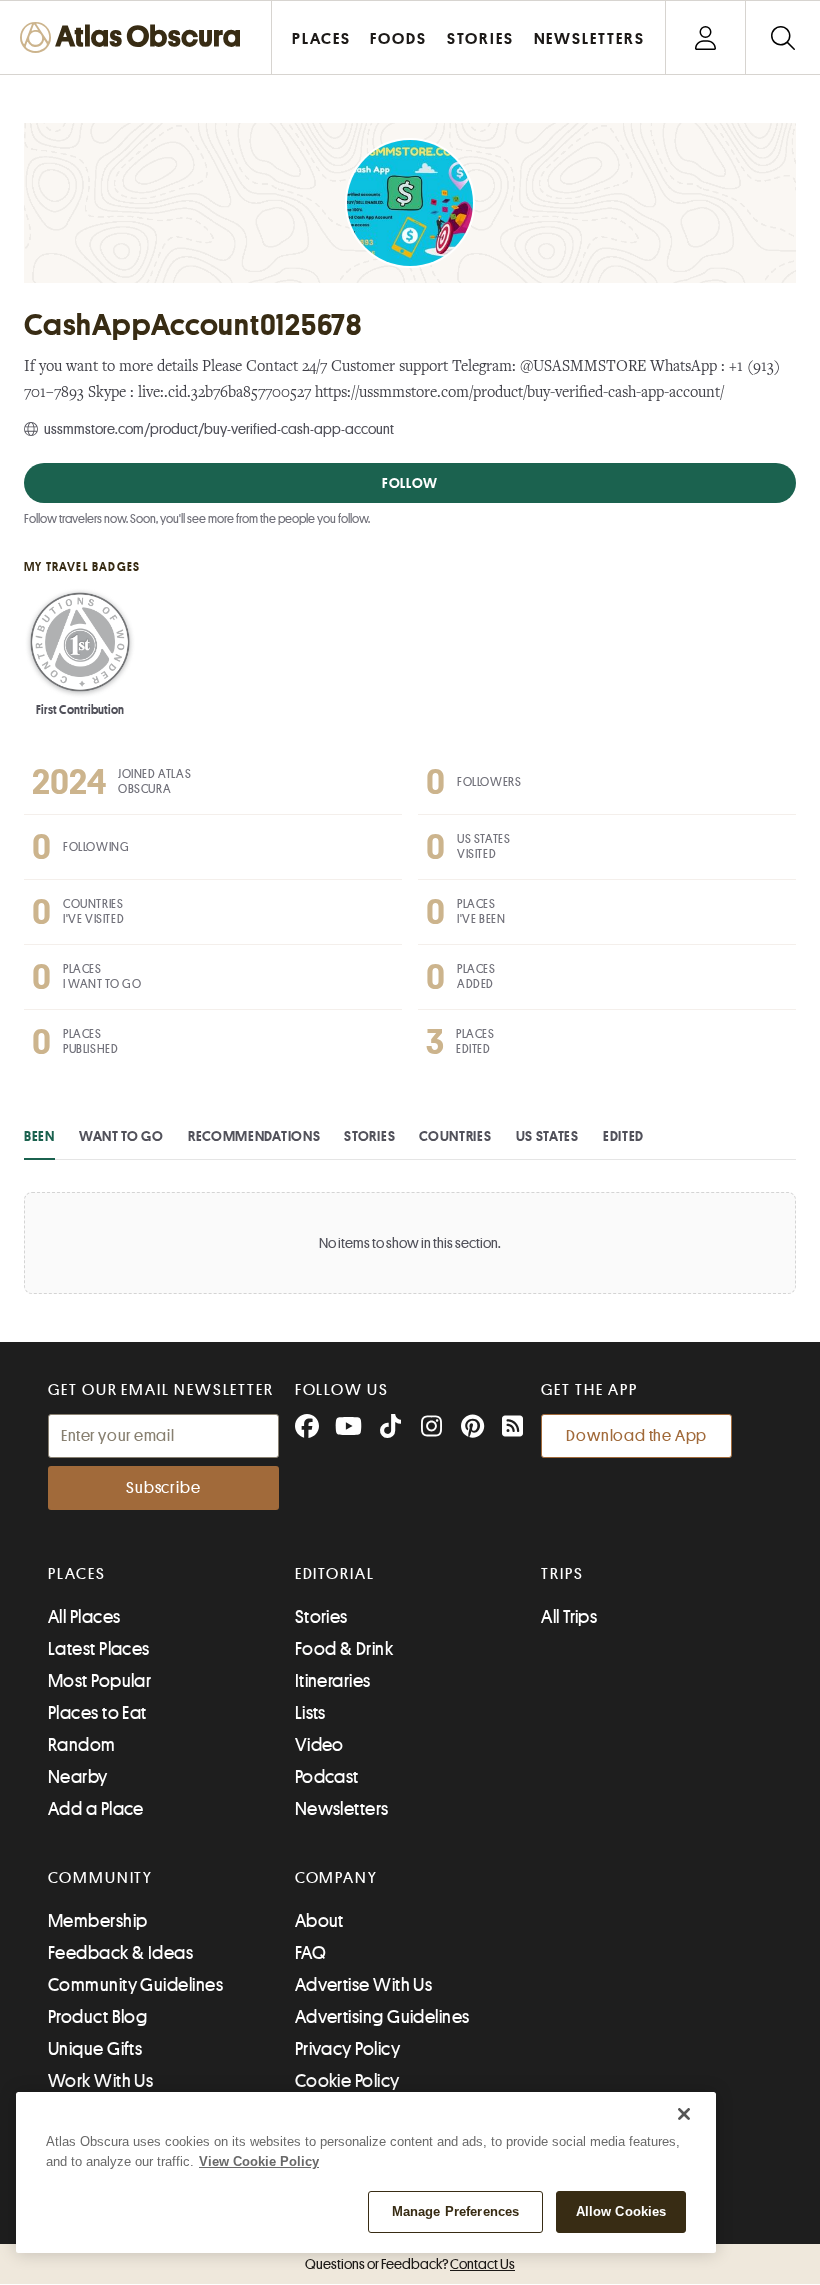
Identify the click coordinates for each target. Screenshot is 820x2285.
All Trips (569, 1617)
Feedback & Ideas (120, 1953)
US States (547, 1136)
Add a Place (96, 1809)
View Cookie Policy (259, 2161)
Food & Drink (344, 1649)
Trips (562, 1574)
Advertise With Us (364, 1985)
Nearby (78, 1777)
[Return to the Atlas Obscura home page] (136, 37)
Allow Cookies (621, 2211)
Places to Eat (97, 1713)
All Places (84, 1617)
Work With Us (100, 2081)
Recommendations (254, 1136)
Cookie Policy (347, 2081)
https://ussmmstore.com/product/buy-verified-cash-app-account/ (519, 393)
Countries (455, 1136)
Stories (369, 1136)
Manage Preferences (455, 2211)
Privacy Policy (347, 2049)
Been (39, 1136)
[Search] (782, 37)
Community (100, 1878)
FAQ (310, 1953)
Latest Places (99, 1649)
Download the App (636, 1436)
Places (77, 1574)
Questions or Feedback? (410, 2264)
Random (82, 1745)
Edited (623, 1136)
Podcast (327, 1777)
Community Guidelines (135, 1985)
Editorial (335, 1574)
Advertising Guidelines (382, 2017)
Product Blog (97, 2017)
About (319, 1921)
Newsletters (342, 1809)
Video (319, 1745)
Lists (310, 1713)
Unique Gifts (95, 2049)
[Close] (684, 2114)
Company (336, 1878)
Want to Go (121, 1136)
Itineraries (333, 1681)
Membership (98, 1921)
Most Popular (99, 1681)
